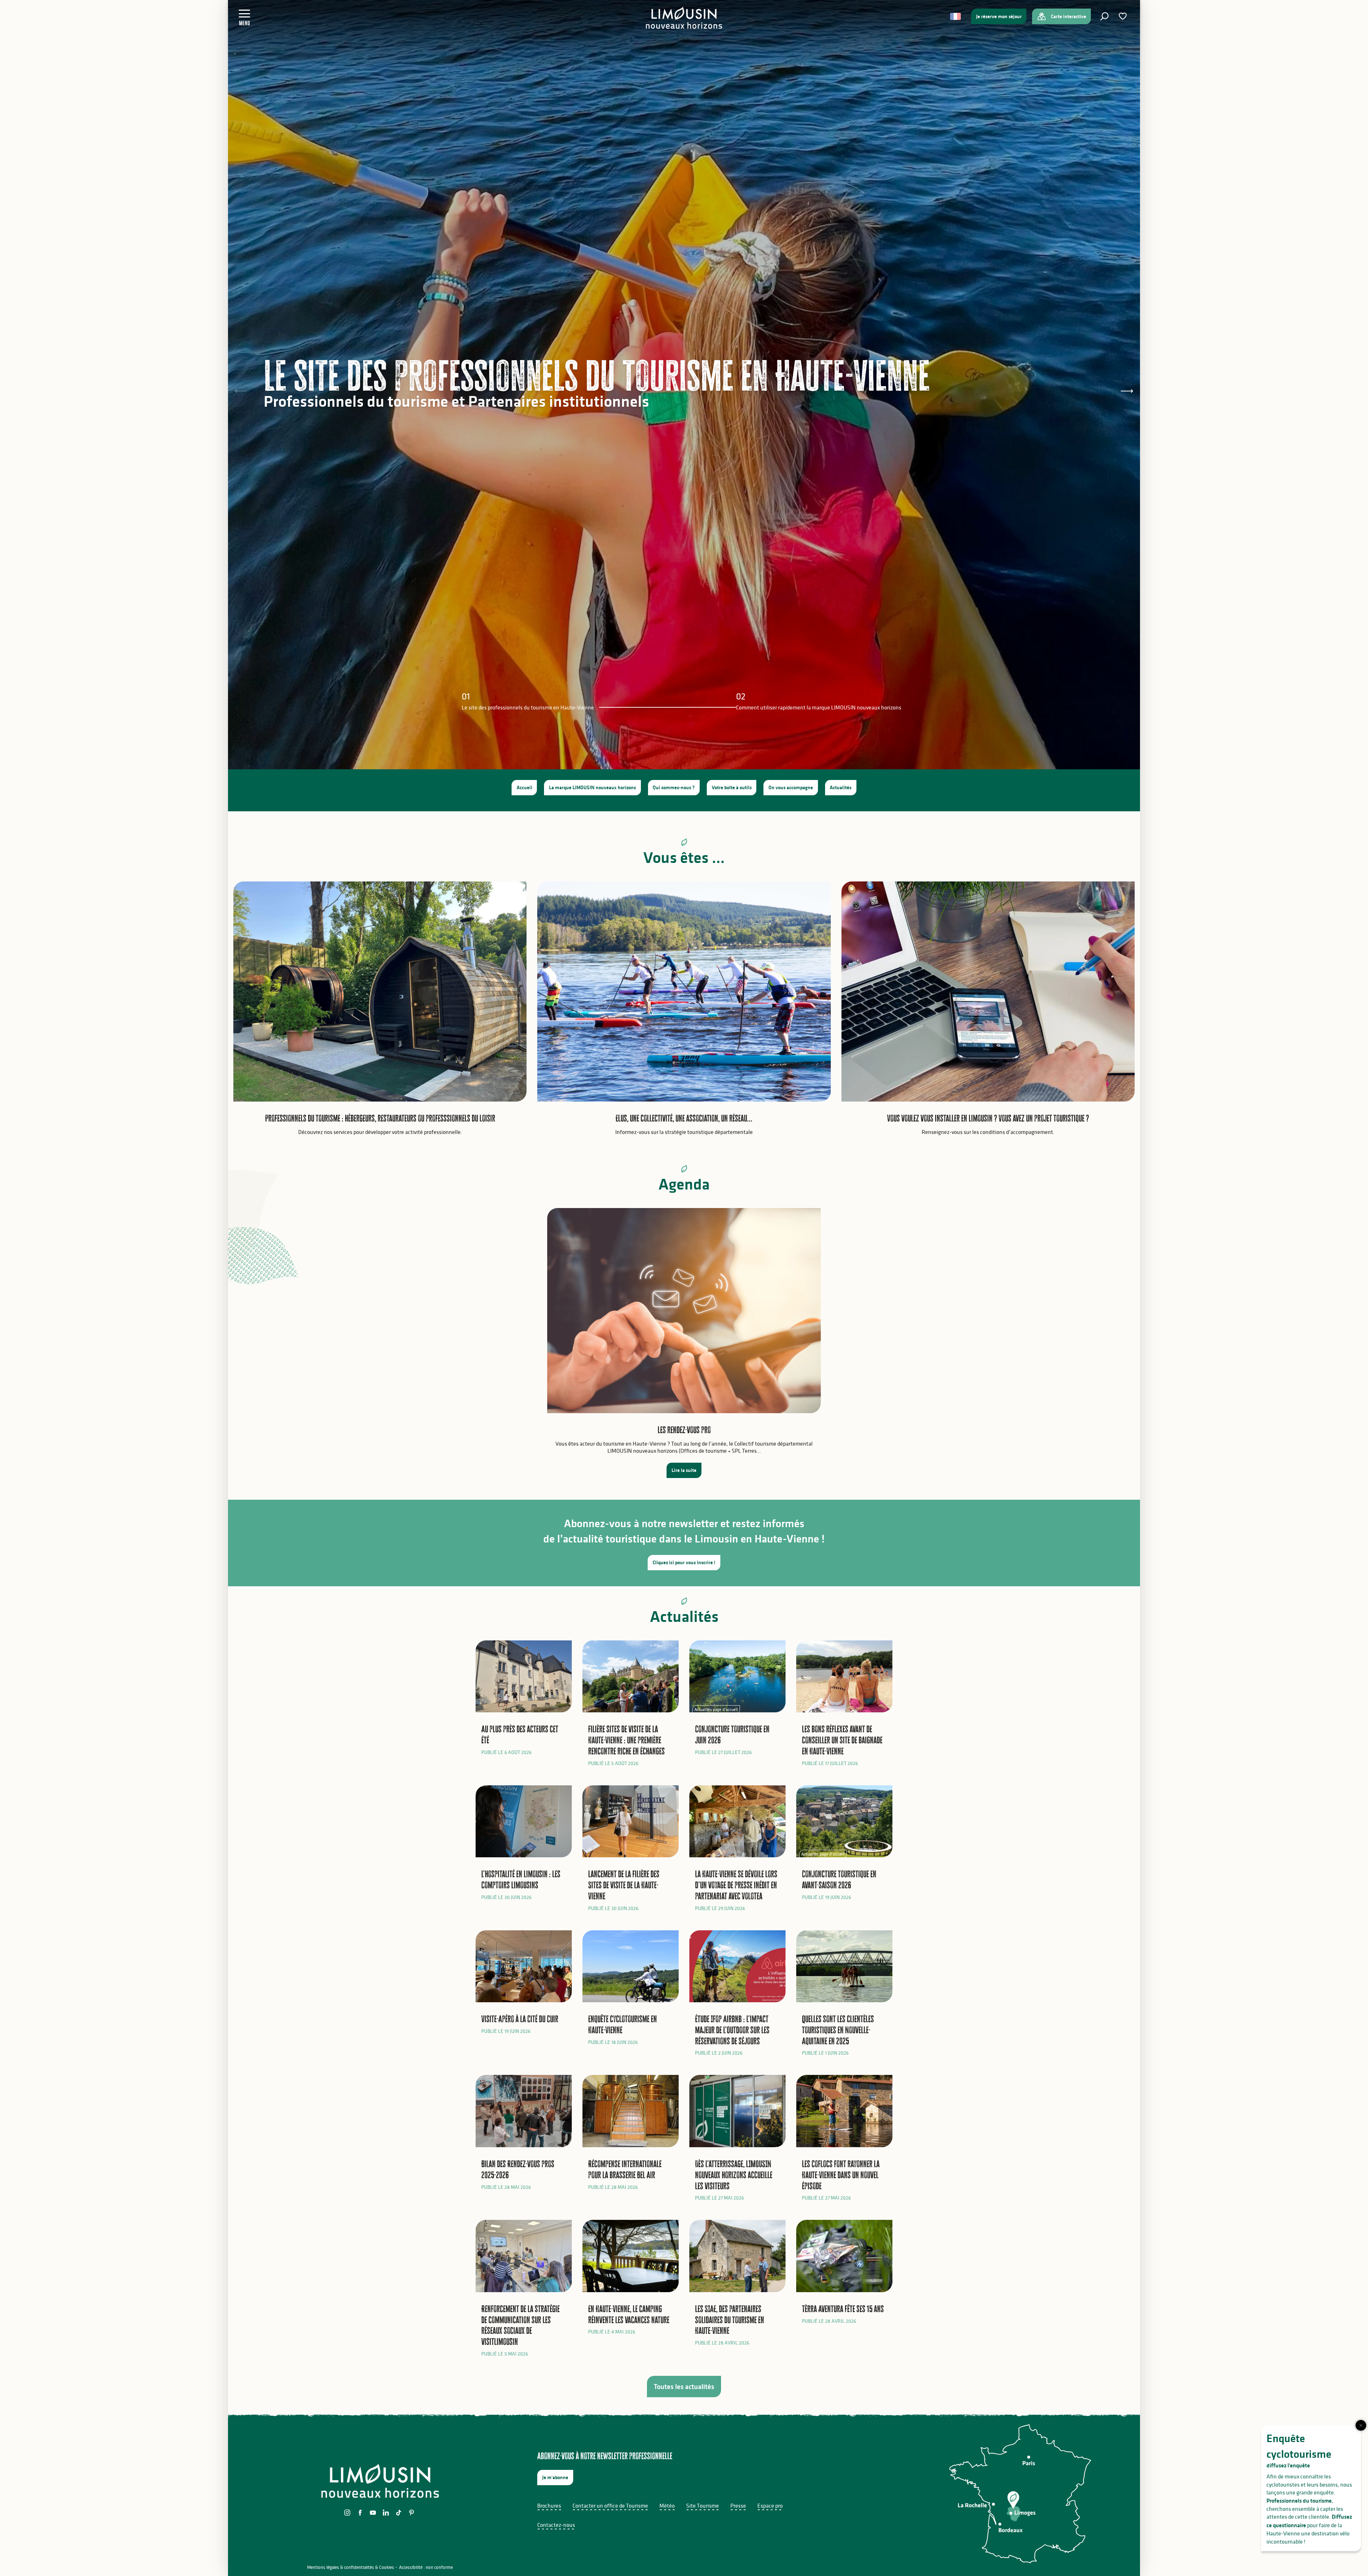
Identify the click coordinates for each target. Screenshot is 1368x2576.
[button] (1104, 16)
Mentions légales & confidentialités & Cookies (351, 2567)
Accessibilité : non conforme (426, 2567)
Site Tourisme (703, 2505)
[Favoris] (1124, 16)
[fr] (956, 16)
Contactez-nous (556, 2525)
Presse (738, 2505)
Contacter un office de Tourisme (610, 2505)
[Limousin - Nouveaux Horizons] (684, 18)
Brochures (549, 2505)
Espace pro (770, 2505)
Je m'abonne (555, 2477)
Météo (667, 2505)
